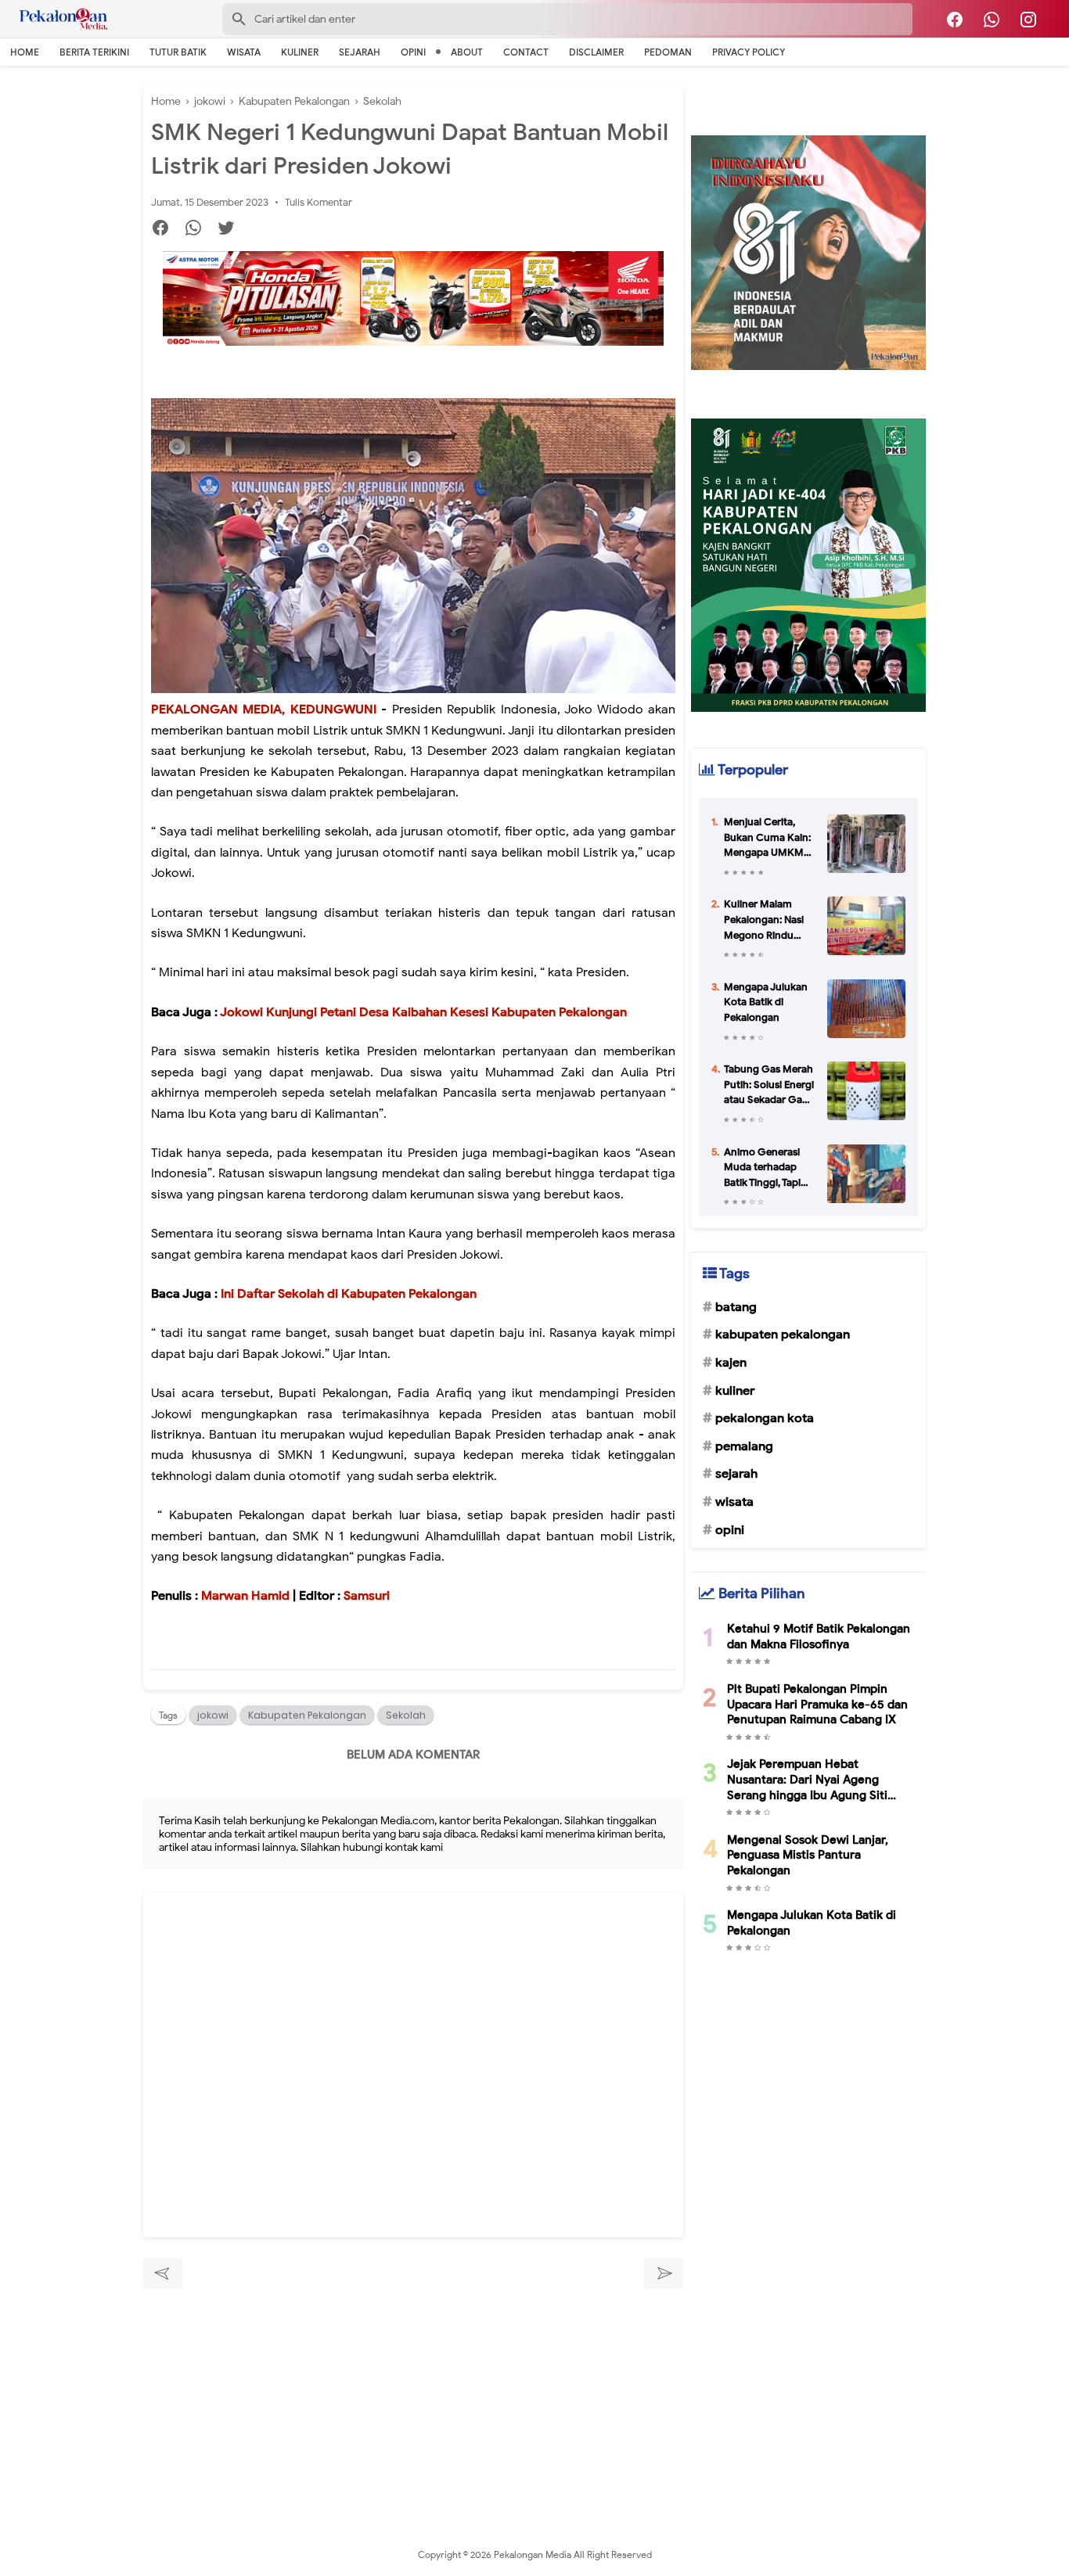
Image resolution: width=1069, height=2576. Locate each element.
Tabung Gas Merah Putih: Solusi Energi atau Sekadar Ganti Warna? (769, 1085)
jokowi (213, 1715)
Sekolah (406, 1715)
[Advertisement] (413, 2400)
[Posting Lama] (663, 2273)
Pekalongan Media (534, 2554)
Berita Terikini (94, 52)
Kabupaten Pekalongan (307, 1715)
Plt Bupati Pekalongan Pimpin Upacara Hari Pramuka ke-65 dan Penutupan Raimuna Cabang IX (817, 1704)
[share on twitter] (232, 230)
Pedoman (668, 52)
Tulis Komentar (319, 202)
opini (730, 1530)
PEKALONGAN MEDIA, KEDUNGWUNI (264, 710)
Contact (526, 52)
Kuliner (300, 52)
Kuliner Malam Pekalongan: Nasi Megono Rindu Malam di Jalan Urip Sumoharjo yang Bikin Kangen (768, 920)
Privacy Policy (749, 52)
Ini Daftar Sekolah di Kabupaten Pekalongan (347, 1294)
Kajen (731, 1363)
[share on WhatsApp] (199, 230)
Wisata (244, 52)
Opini (413, 52)
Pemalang (744, 1446)
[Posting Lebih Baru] (163, 2273)
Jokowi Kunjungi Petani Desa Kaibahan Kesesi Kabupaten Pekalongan (423, 1012)
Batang (736, 1307)
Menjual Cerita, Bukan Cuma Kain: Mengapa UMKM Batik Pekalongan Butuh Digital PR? (767, 838)
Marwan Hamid (245, 1596)
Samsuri (367, 1596)
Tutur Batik (178, 52)
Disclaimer (596, 52)
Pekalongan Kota (765, 1418)
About (467, 52)
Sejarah (360, 52)
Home (25, 52)
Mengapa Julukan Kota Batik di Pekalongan (766, 1002)
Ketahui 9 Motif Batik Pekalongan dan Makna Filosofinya (819, 1636)
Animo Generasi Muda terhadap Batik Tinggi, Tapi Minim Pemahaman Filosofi (762, 1168)
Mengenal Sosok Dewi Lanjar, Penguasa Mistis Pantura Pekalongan (808, 1855)
